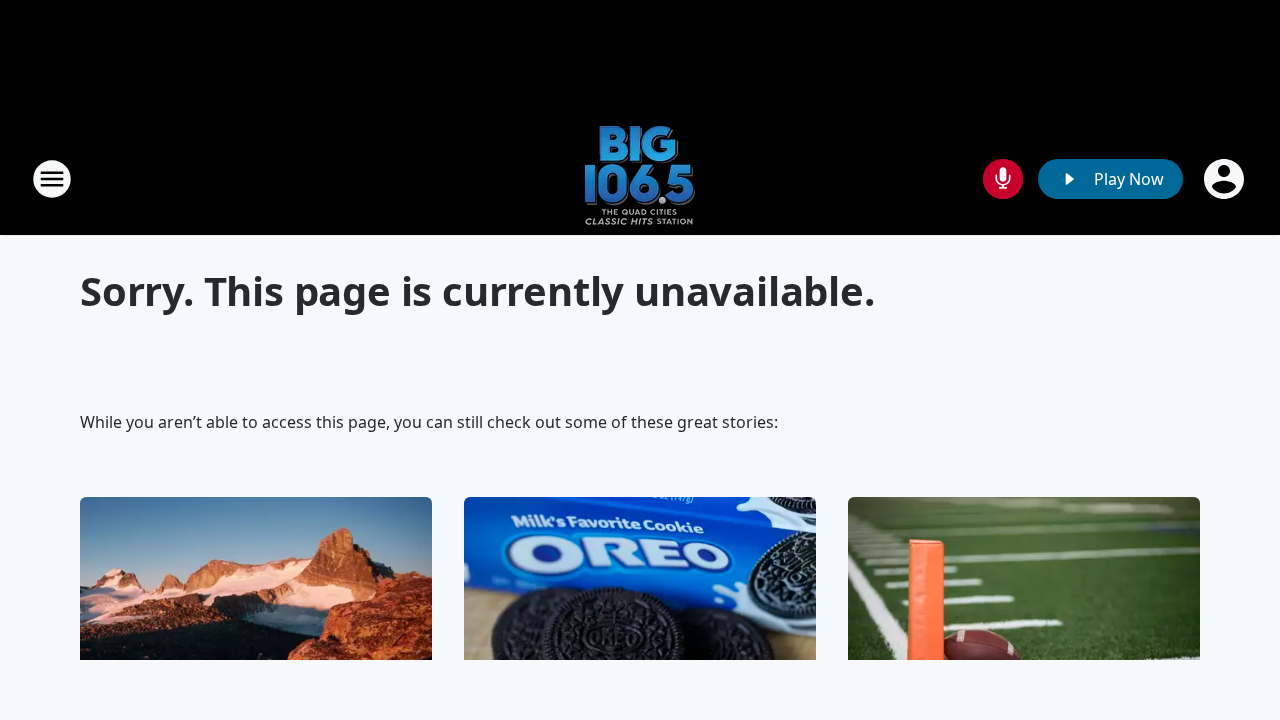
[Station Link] (640, 178)
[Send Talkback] (1003, 179)
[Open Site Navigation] (52, 179)
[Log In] (1226, 179)
